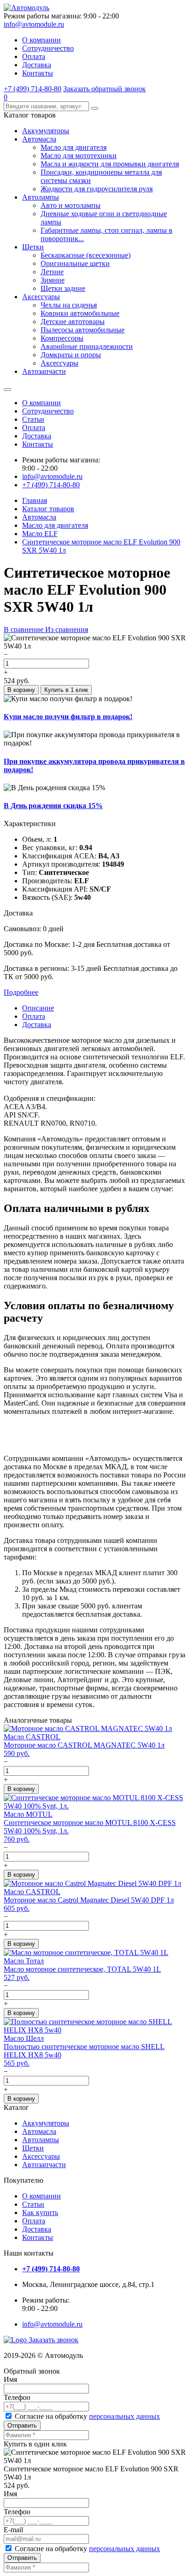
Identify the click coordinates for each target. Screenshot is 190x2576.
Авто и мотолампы (71, 205)
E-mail (13, 2530)
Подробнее (21, 992)
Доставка (37, 65)
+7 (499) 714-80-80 (33, 89)
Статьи (33, 419)
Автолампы (41, 197)
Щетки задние (63, 288)
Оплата (34, 56)
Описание (38, 1008)
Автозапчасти (44, 371)
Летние (52, 272)
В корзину (21, 690)
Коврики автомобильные (80, 313)
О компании (42, 40)
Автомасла (39, 139)
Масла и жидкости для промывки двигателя (110, 164)
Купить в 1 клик (66, 690)
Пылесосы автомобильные (83, 330)
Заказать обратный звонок (104, 89)
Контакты (38, 73)
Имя (10, 2379)
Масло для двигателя (74, 147)
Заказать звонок (53, 2340)
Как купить (40, 2213)
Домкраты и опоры (71, 355)
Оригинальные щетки (75, 263)
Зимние (53, 280)
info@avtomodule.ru (34, 24)
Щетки (33, 247)
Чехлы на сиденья (69, 305)
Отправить (22, 2425)
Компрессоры (62, 338)
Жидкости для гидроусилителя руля (97, 189)
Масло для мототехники (79, 156)
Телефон (17, 2397)
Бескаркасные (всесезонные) (86, 255)
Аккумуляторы (46, 131)
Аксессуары (41, 297)
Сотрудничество (48, 48)
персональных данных (125, 2416)
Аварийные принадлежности (87, 346)
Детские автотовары (73, 322)
